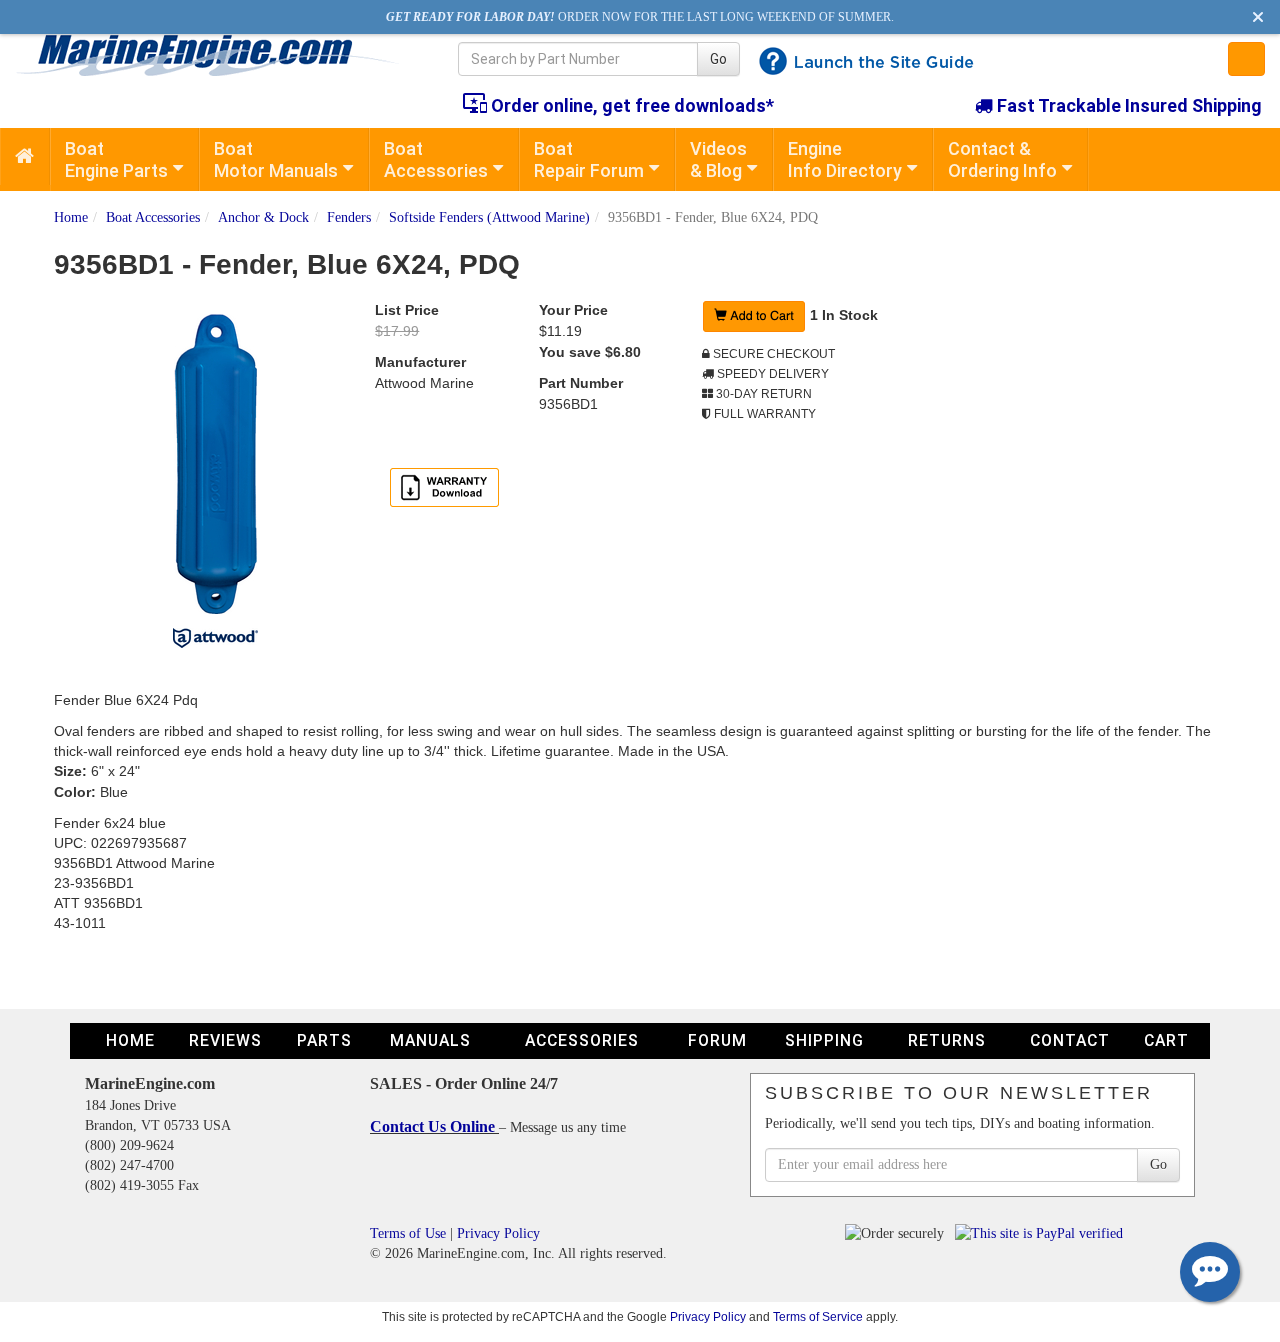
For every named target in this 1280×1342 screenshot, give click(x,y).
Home (71, 217)
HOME (130, 1040)
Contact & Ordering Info (1002, 159)
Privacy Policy (498, 1233)
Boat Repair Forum (589, 159)
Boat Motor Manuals (276, 159)
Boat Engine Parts (116, 159)
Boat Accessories (436, 159)
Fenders (349, 217)
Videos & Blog (718, 159)
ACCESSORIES (582, 1040)
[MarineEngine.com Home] (213, 55)
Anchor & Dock (263, 217)
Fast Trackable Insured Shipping (1127, 105)
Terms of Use (408, 1233)
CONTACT (1070, 1040)
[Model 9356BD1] (215, 464)
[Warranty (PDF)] (444, 486)
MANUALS (430, 1040)
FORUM (717, 1040)
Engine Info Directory (845, 159)
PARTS (324, 1040)
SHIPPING (824, 1040)
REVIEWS (225, 1040)
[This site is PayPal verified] (1042, 1233)
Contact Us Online (434, 1126)
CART (1166, 1040)
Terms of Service (818, 1316)
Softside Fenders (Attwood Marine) (489, 217)
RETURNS (947, 1040)
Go (718, 59)
